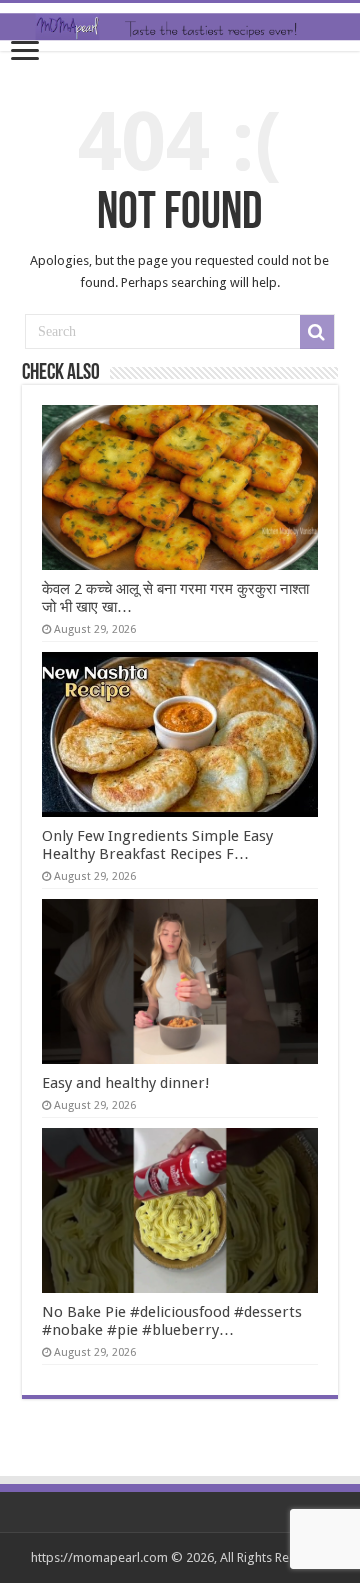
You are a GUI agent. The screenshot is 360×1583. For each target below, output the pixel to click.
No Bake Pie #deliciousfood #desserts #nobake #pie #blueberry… (172, 1321)
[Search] (317, 332)
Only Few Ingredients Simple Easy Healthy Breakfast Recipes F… (157, 845)
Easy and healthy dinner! (126, 1083)
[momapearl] (180, 27)
